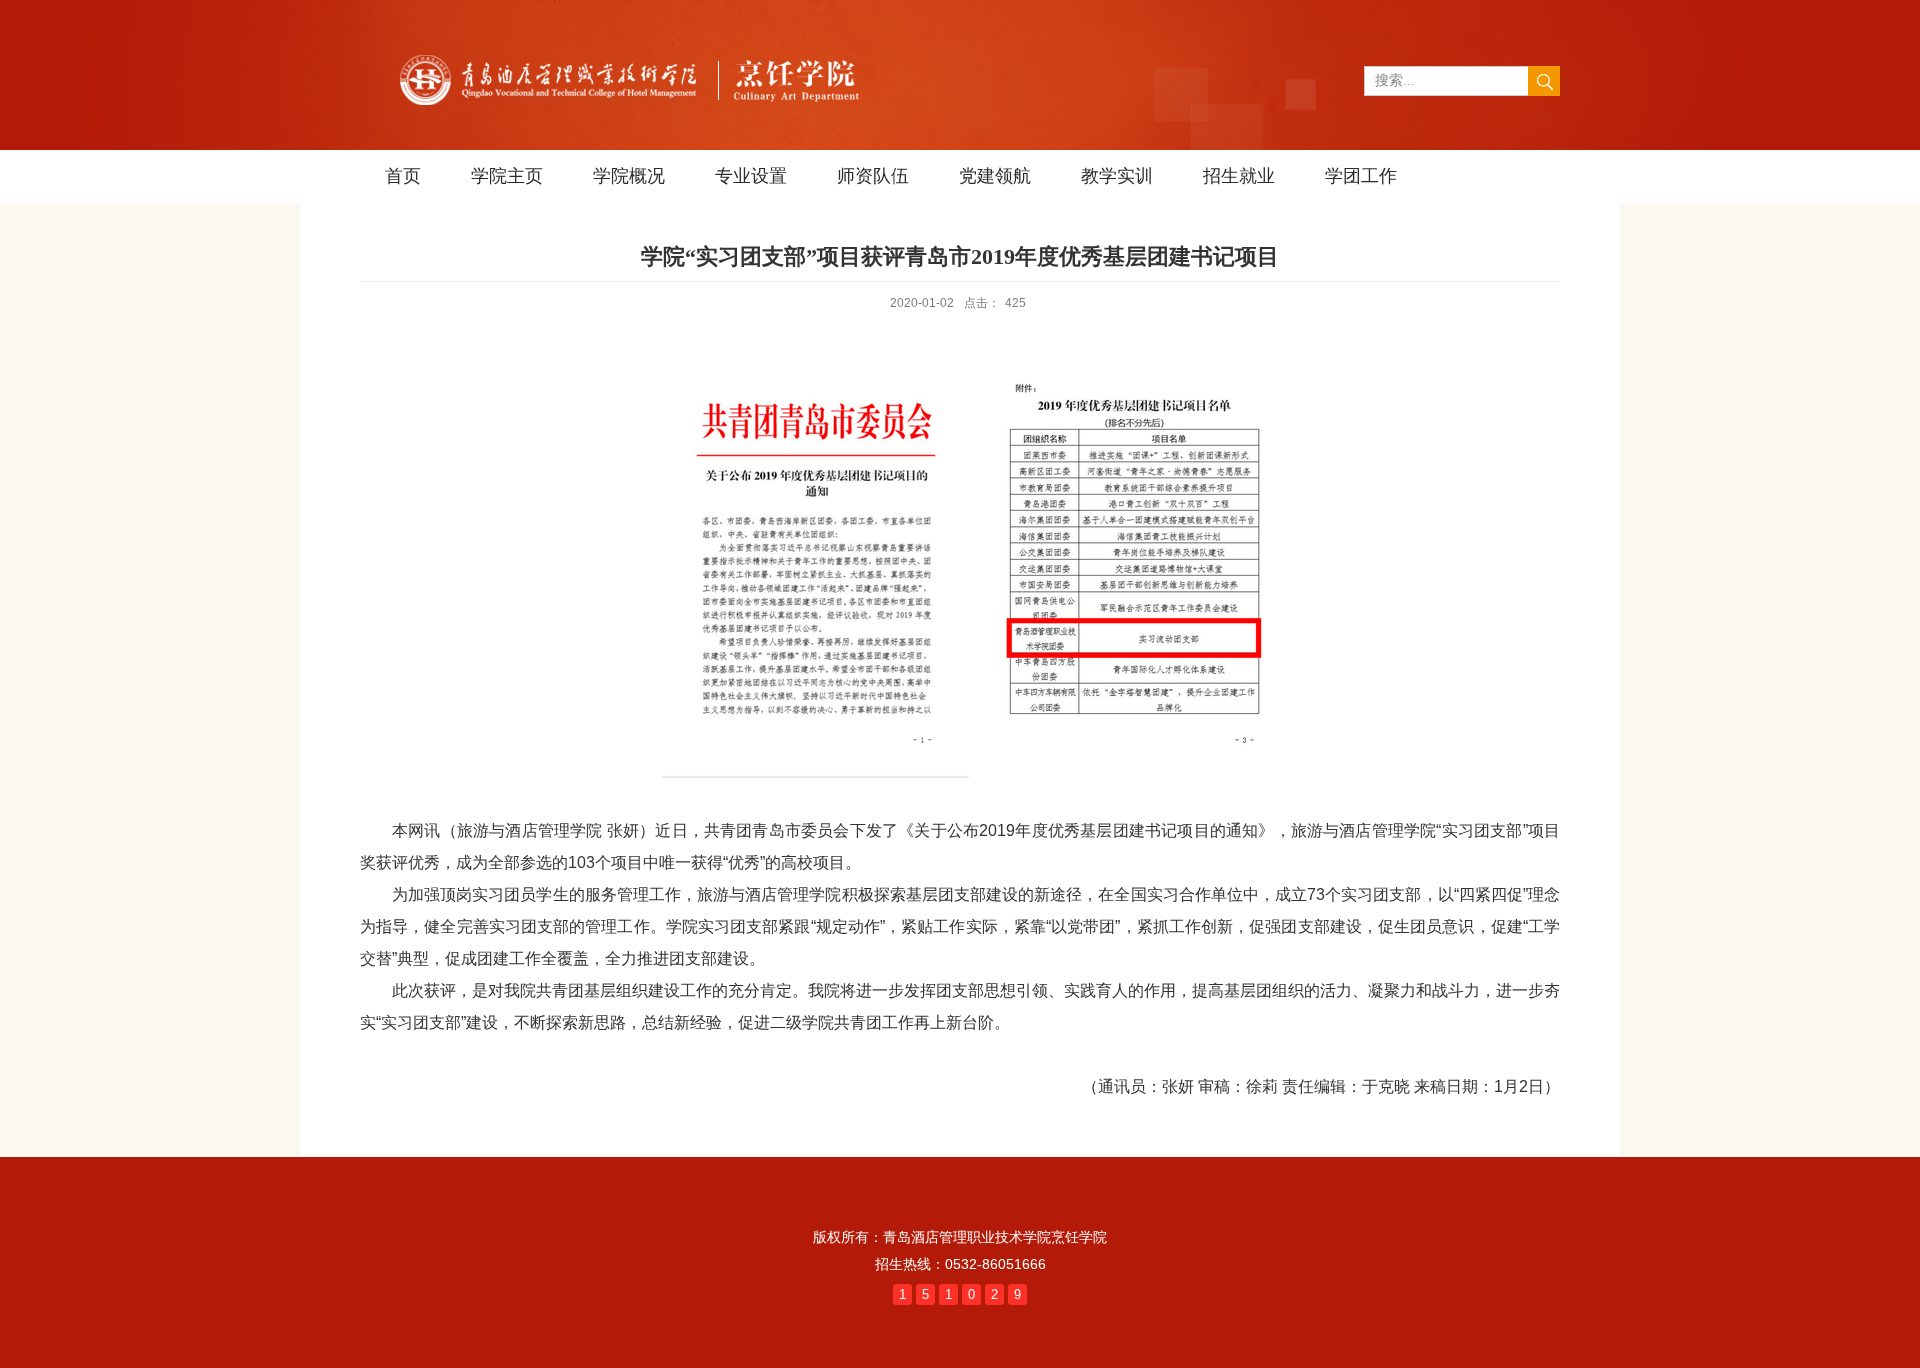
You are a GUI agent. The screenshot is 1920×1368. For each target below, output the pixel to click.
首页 (403, 176)
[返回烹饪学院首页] (637, 45)
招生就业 (1239, 176)
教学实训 (1117, 176)
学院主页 (507, 176)
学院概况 (629, 176)
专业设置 (751, 176)
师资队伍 (873, 176)
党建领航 (995, 176)
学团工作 (1361, 176)
